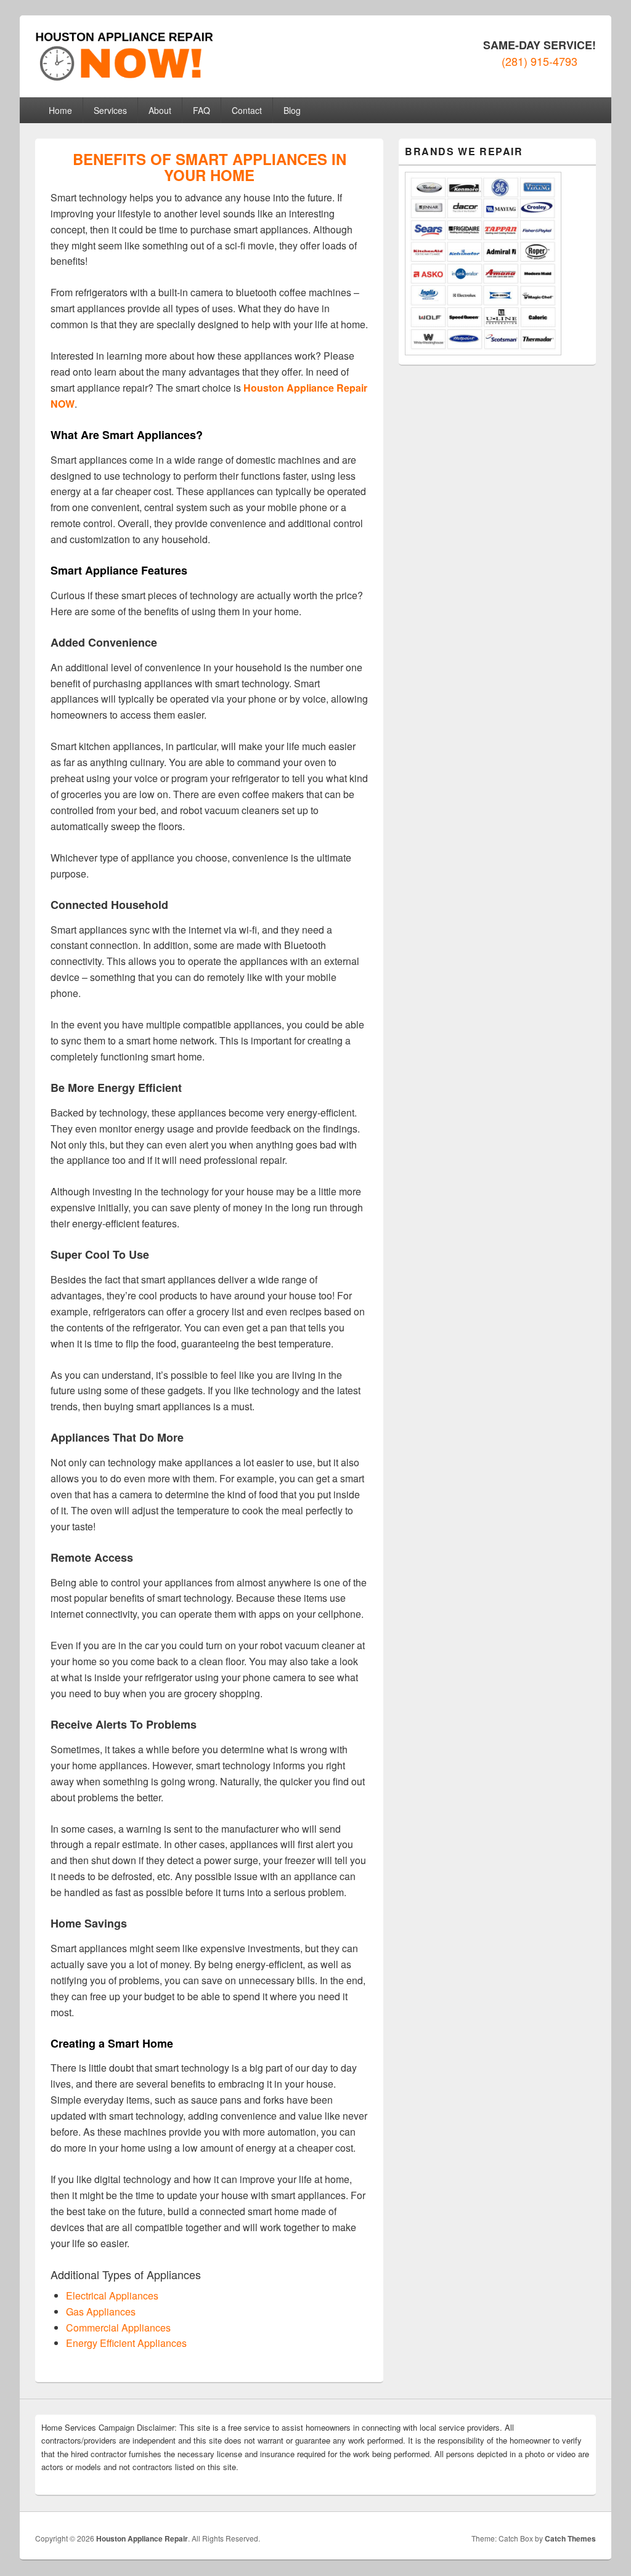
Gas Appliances (101, 2312)
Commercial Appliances (118, 2328)
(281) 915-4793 (539, 61)
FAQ (202, 110)
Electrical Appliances (112, 2295)
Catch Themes (570, 2538)
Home (60, 110)
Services (110, 110)
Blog (292, 110)
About (160, 110)
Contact (247, 110)
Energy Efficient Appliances (126, 2343)
